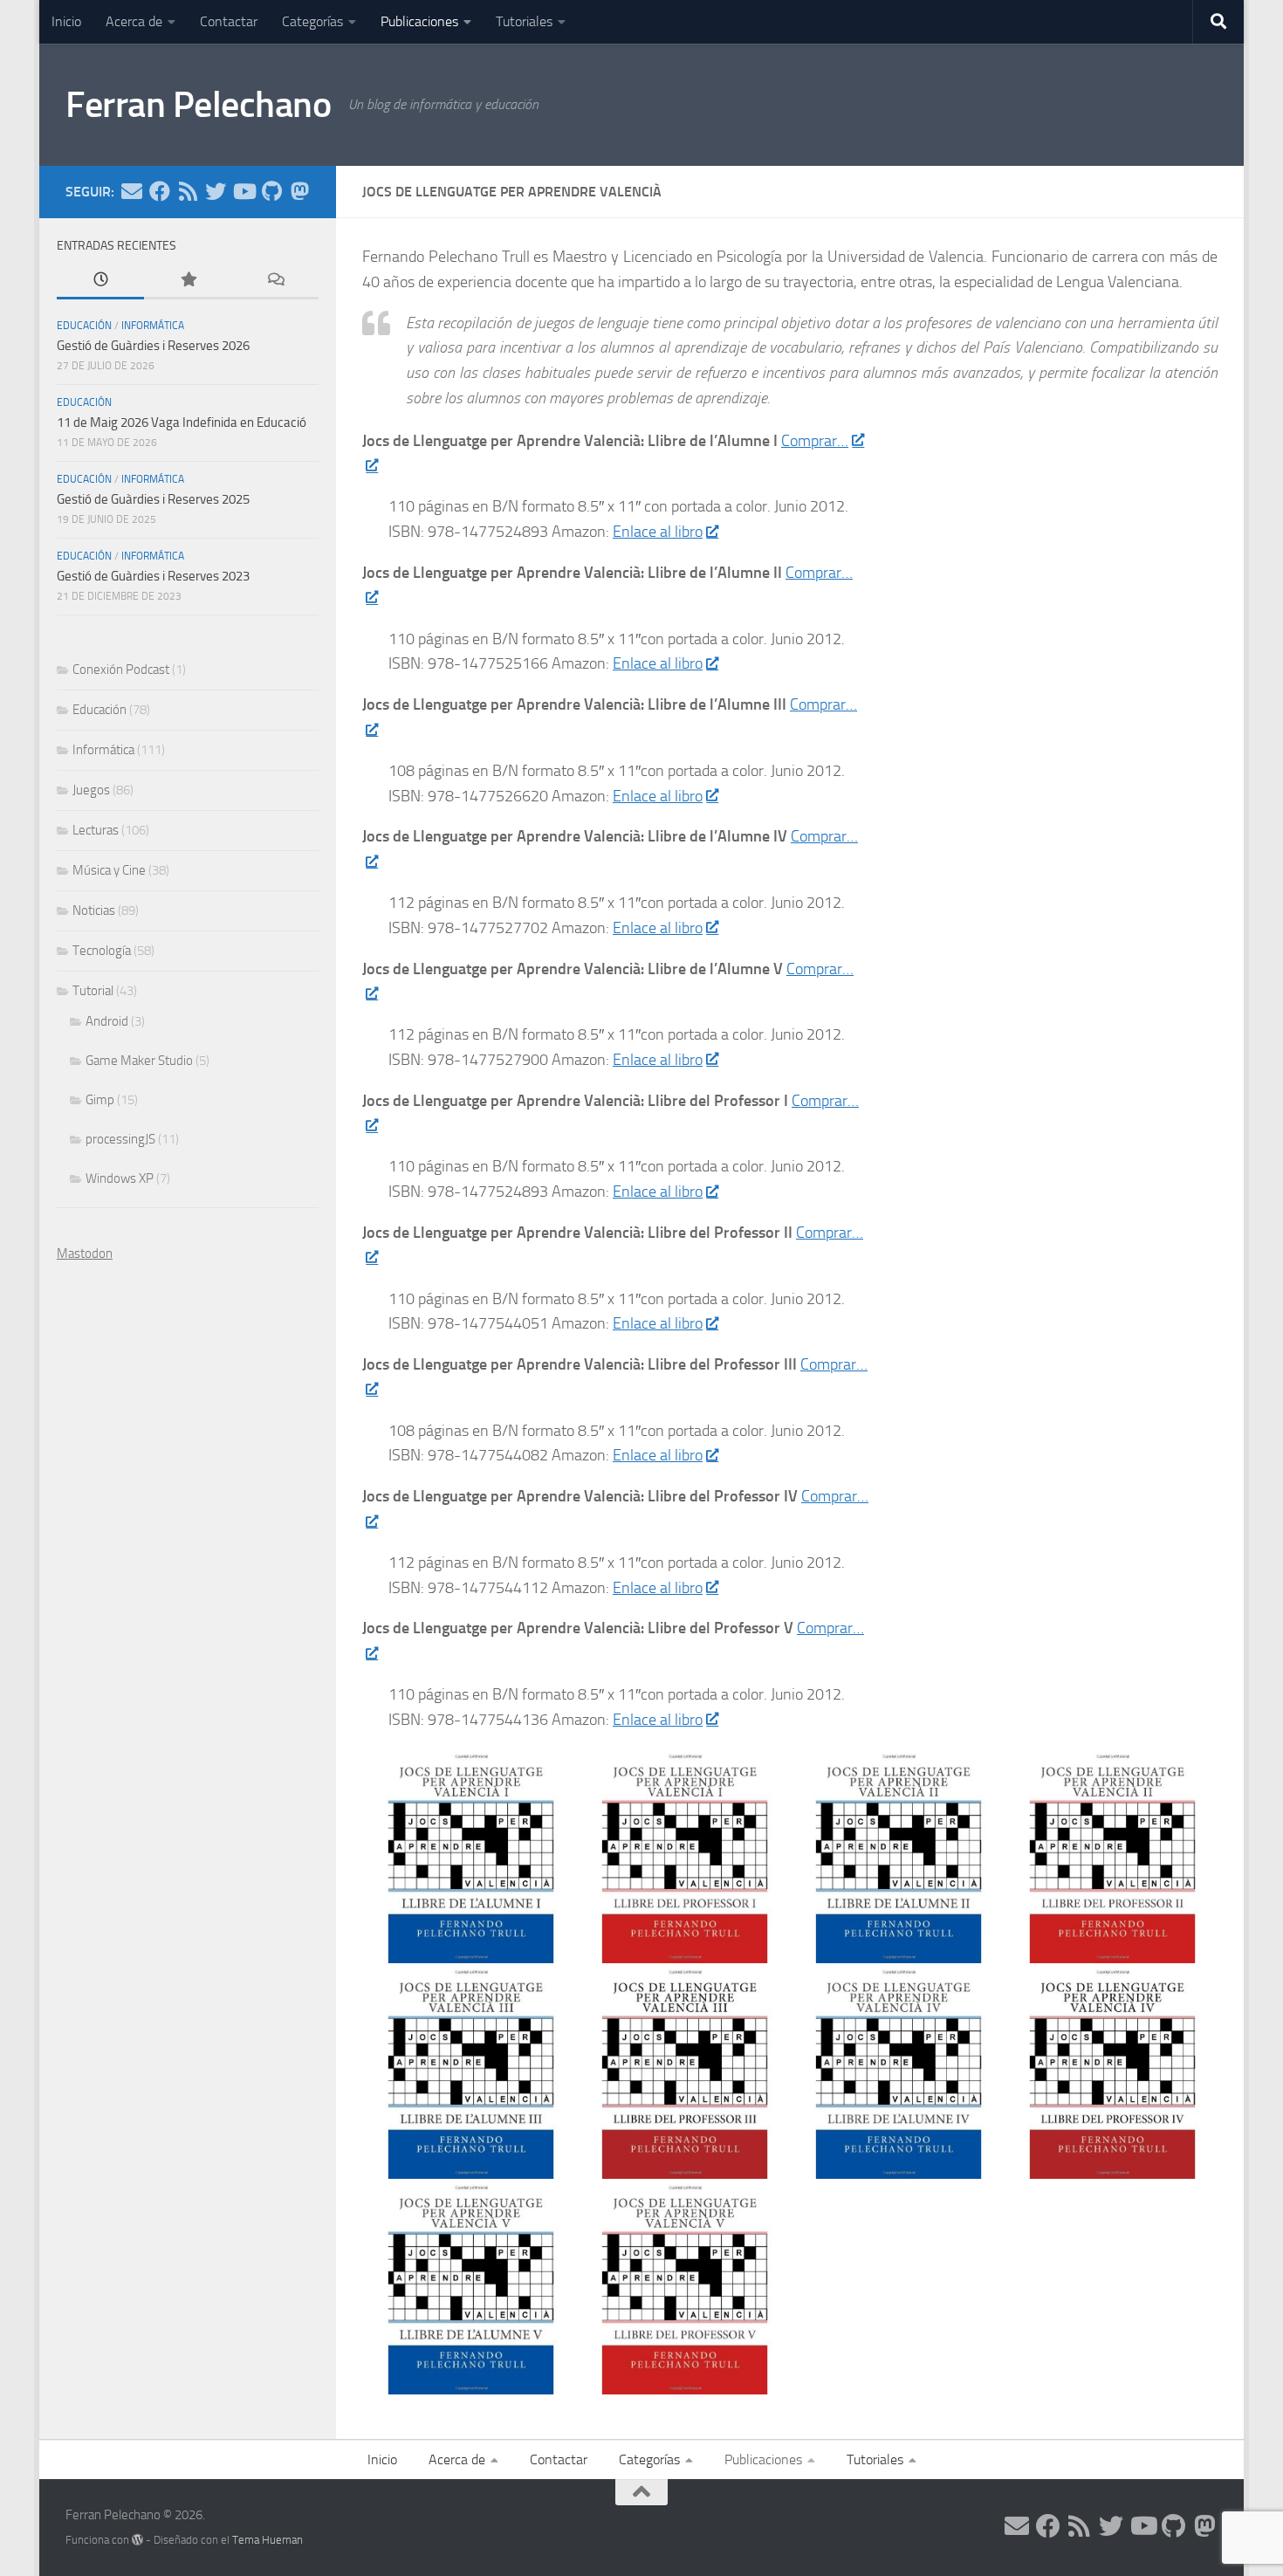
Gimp (100, 1100)
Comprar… (815, 441)
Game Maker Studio (139, 1061)
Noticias (94, 910)
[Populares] (188, 281)
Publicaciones (419, 21)
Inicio (66, 21)
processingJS (120, 1139)
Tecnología (102, 951)
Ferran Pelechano (198, 105)
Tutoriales (524, 21)
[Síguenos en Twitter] (216, 191)
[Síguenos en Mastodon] (299, 191)
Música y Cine (109, 870)
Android (107, 1021)
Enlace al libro (658, 532)
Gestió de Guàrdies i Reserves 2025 (153, 499)
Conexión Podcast (121, 670)
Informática (153, 326)
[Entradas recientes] (100, 281)
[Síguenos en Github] (271, 191)
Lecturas (96, 830)
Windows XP (120, 1178)
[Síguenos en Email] (132, 191)
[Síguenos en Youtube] (244, 191)
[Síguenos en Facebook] (160, 191)
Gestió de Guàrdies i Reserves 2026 (153, 346)
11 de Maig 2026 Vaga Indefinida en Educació (182, 422)
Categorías (312, 21)
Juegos (91, 790)
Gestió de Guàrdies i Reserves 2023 (153, 576)
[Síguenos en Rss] (188, 191)
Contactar (229, 21)
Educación (84, 326)
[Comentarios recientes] (275, 281)
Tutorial (93, 991)
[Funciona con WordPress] (137, 2540)
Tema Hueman (268, 2540)
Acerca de (134, 21)
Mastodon (85, 1254)
